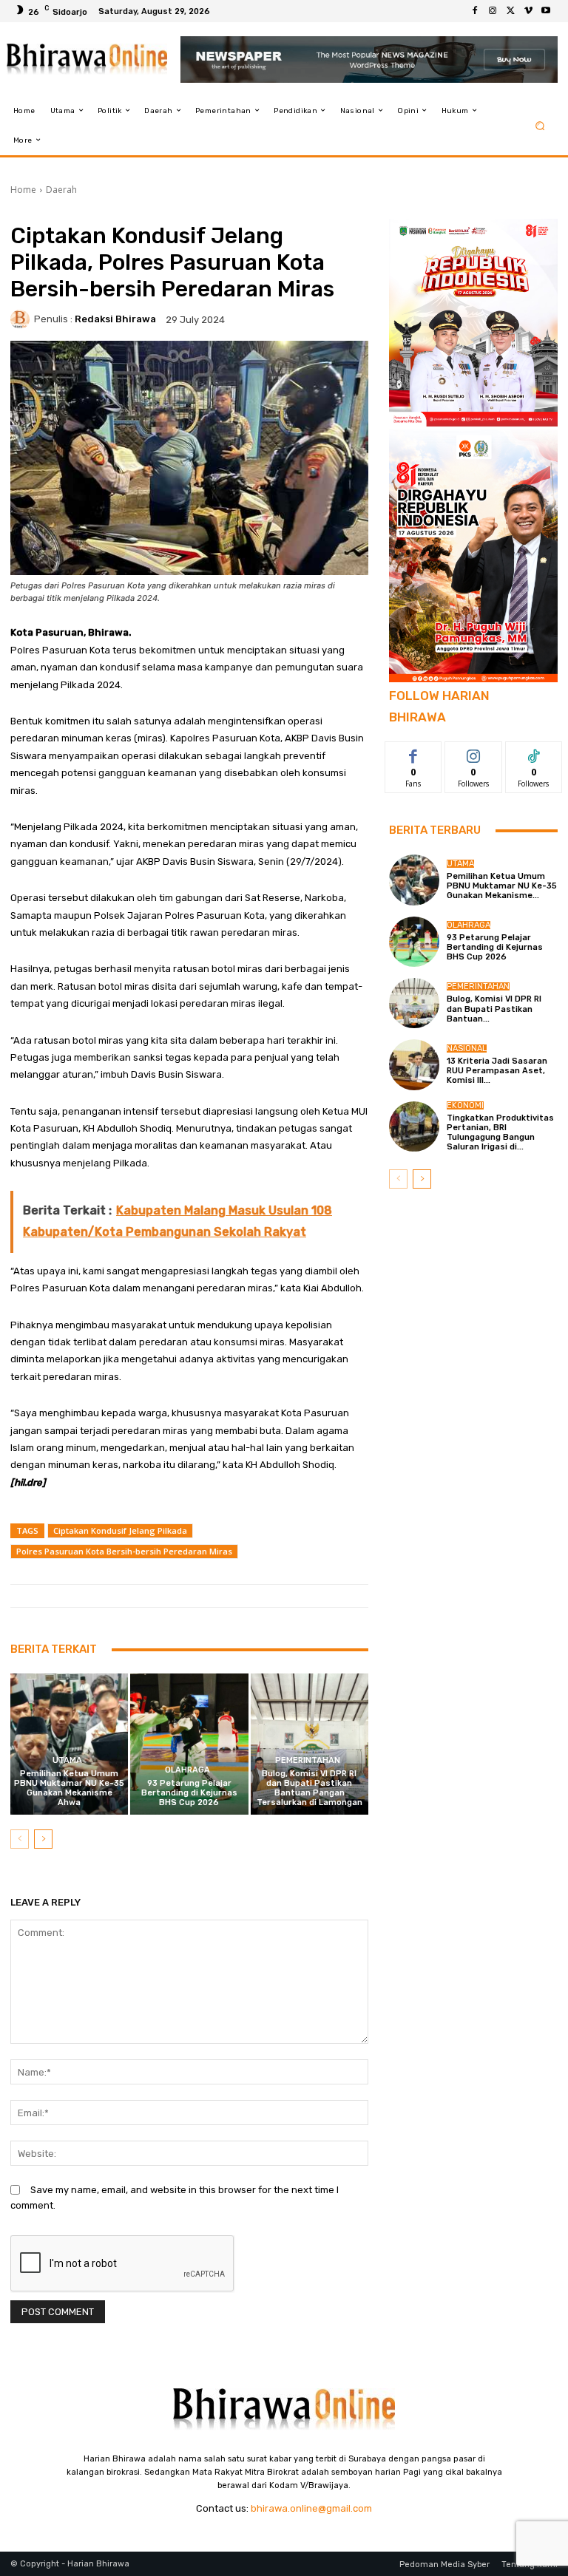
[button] (540, 125)
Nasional (467, 1049)
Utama (67, 1760)
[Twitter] (510, 11)
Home (23, 190)
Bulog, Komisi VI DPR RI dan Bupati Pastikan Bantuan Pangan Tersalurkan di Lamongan (310, 1788)
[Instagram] (493, 11)
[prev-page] (20, 1839)
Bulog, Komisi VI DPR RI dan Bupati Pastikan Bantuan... (494, 1009)
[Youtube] (546, 11)
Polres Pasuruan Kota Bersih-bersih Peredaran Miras (124, 1551)
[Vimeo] (528, 11)
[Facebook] (475, 11)
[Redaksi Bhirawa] (22, 319)
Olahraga (187, 1770)
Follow (474, 753)
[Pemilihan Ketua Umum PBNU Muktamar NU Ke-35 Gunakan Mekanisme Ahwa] (69, 1744)
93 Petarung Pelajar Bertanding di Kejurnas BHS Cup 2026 (189, 1793)
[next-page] (43, 1839)
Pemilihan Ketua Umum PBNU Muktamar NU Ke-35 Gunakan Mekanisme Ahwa (69, 1788)
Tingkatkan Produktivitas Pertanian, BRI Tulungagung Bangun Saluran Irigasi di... (500, 1133)
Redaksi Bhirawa (115, 319)
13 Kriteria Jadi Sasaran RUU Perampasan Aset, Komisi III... (497, 1071)
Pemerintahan (308, 1760)
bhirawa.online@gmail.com (311, 2508)
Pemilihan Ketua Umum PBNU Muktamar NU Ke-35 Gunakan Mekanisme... (502, 886)
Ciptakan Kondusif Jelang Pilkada (120, 1530)
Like (414, 753)
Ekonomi (465, 1105)
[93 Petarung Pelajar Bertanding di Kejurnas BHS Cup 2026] (189, 1744)
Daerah (61, 190)
